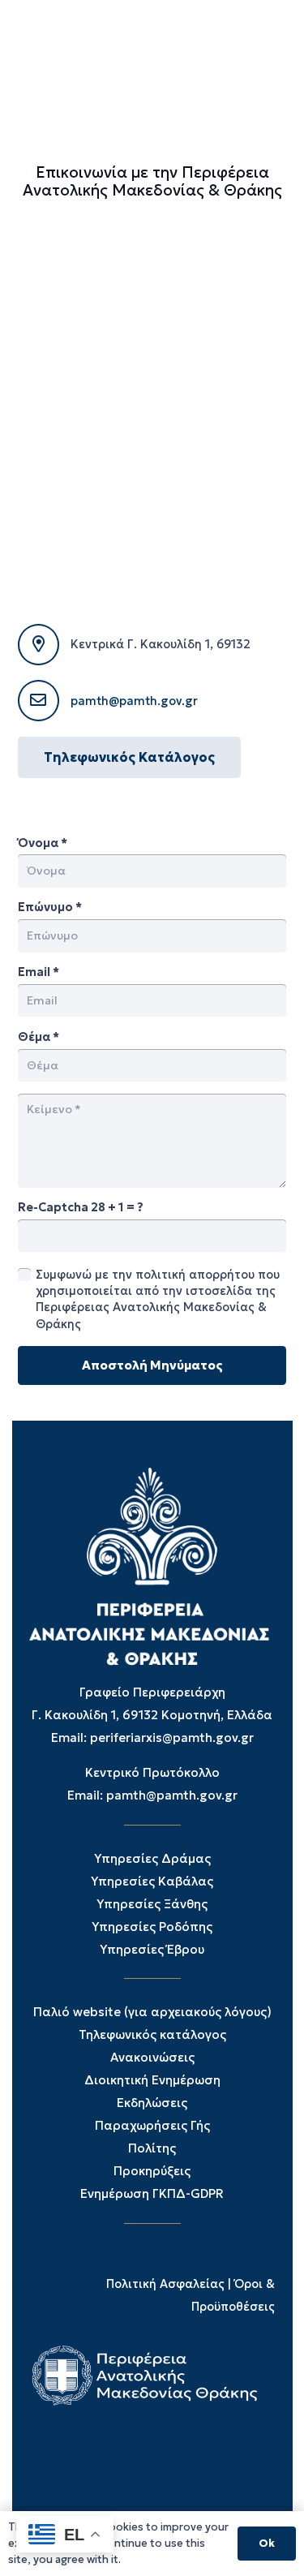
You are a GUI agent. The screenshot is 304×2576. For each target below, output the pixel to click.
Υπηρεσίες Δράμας (152, 1858)
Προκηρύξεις (152, 2171)
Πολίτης (152, 2148)
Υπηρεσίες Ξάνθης (152, 1904)
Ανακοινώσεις (152, 2057)
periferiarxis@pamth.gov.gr (172, 1737)
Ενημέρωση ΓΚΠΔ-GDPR (152, 2193)
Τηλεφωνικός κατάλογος (152, 2034)
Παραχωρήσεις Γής (152, 2125)
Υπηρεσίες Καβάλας (152, 1881)
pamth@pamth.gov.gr (134, 701)
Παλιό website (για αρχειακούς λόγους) (152, 2012)
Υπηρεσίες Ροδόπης (152, 1927)
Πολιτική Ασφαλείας (165, 2284)
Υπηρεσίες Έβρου (152, 1949)
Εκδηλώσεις (152, 2103)
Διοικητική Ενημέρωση (152, 2080)
